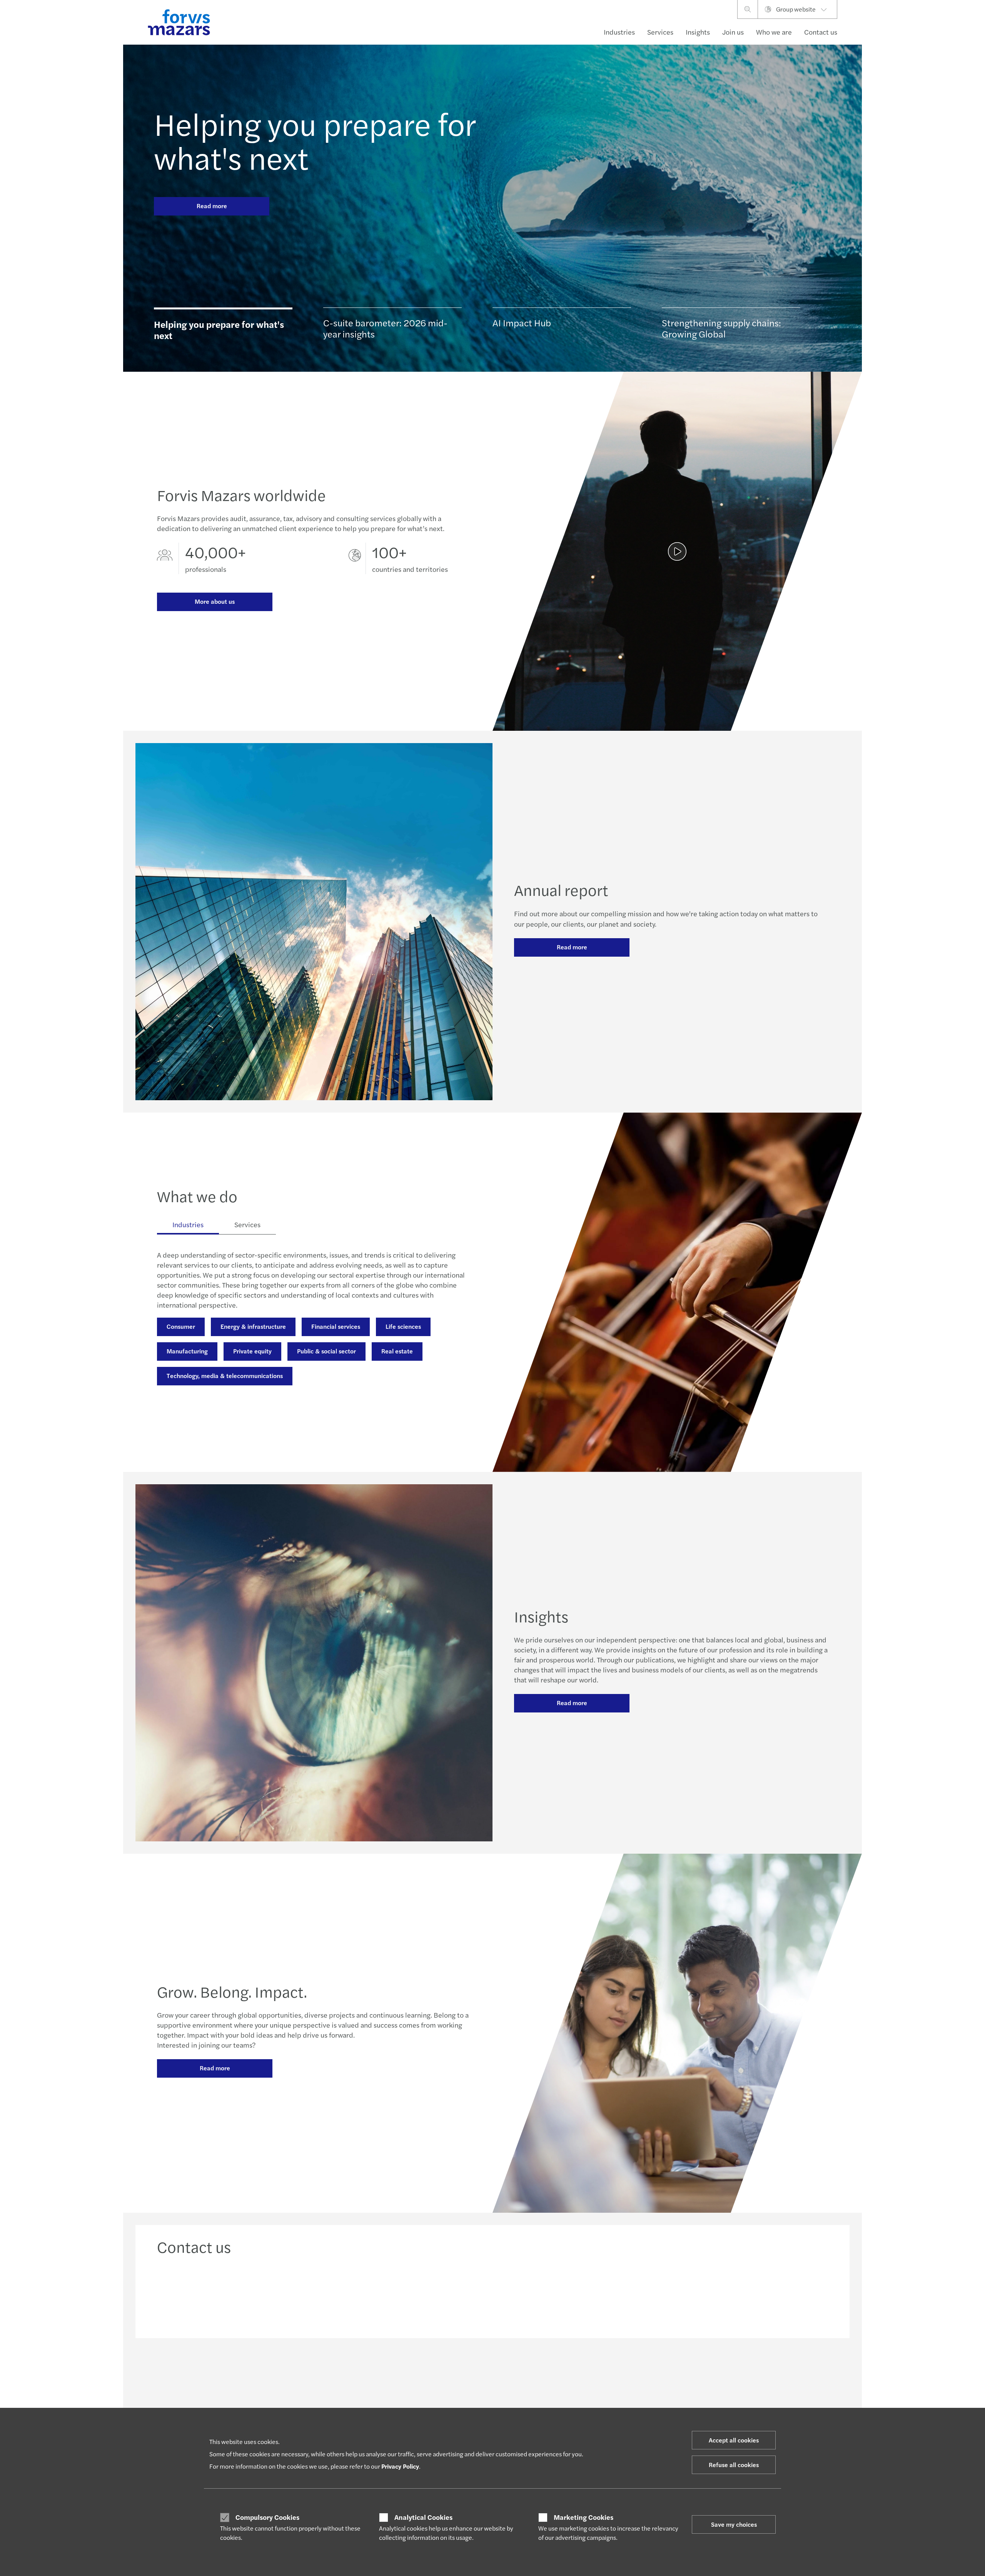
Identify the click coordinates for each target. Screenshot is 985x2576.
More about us (215, 601)
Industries (619, 32)
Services (660, 32)
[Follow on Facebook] (547, 2372)
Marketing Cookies (583, 2517)
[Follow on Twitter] (510, 2372)
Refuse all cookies (734, 2465)
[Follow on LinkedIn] (492, 2372)
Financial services (336, 1326)
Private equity (252, 1351)
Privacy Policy (400, 2466)
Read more (212, 206)
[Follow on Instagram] (528, 2372)
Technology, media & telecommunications (225, 1376)
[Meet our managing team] (407, 2294)
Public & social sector (326, 1351)
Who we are (774, 32)
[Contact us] (237, 2294)
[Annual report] (677, 551)
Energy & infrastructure (253, 1326)
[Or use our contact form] (749, 2294)
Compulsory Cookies (267, 2517)
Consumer (181, 1326)
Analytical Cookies (423, 2517)
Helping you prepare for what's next (315, 140)
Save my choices (734, 2524)
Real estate (397, 1351)
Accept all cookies (734, 2440)
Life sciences (403, 1326)
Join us (733, 32)
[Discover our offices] (578, 2294)
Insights (698, 32)
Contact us (821, 32)
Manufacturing (187, 1351)
